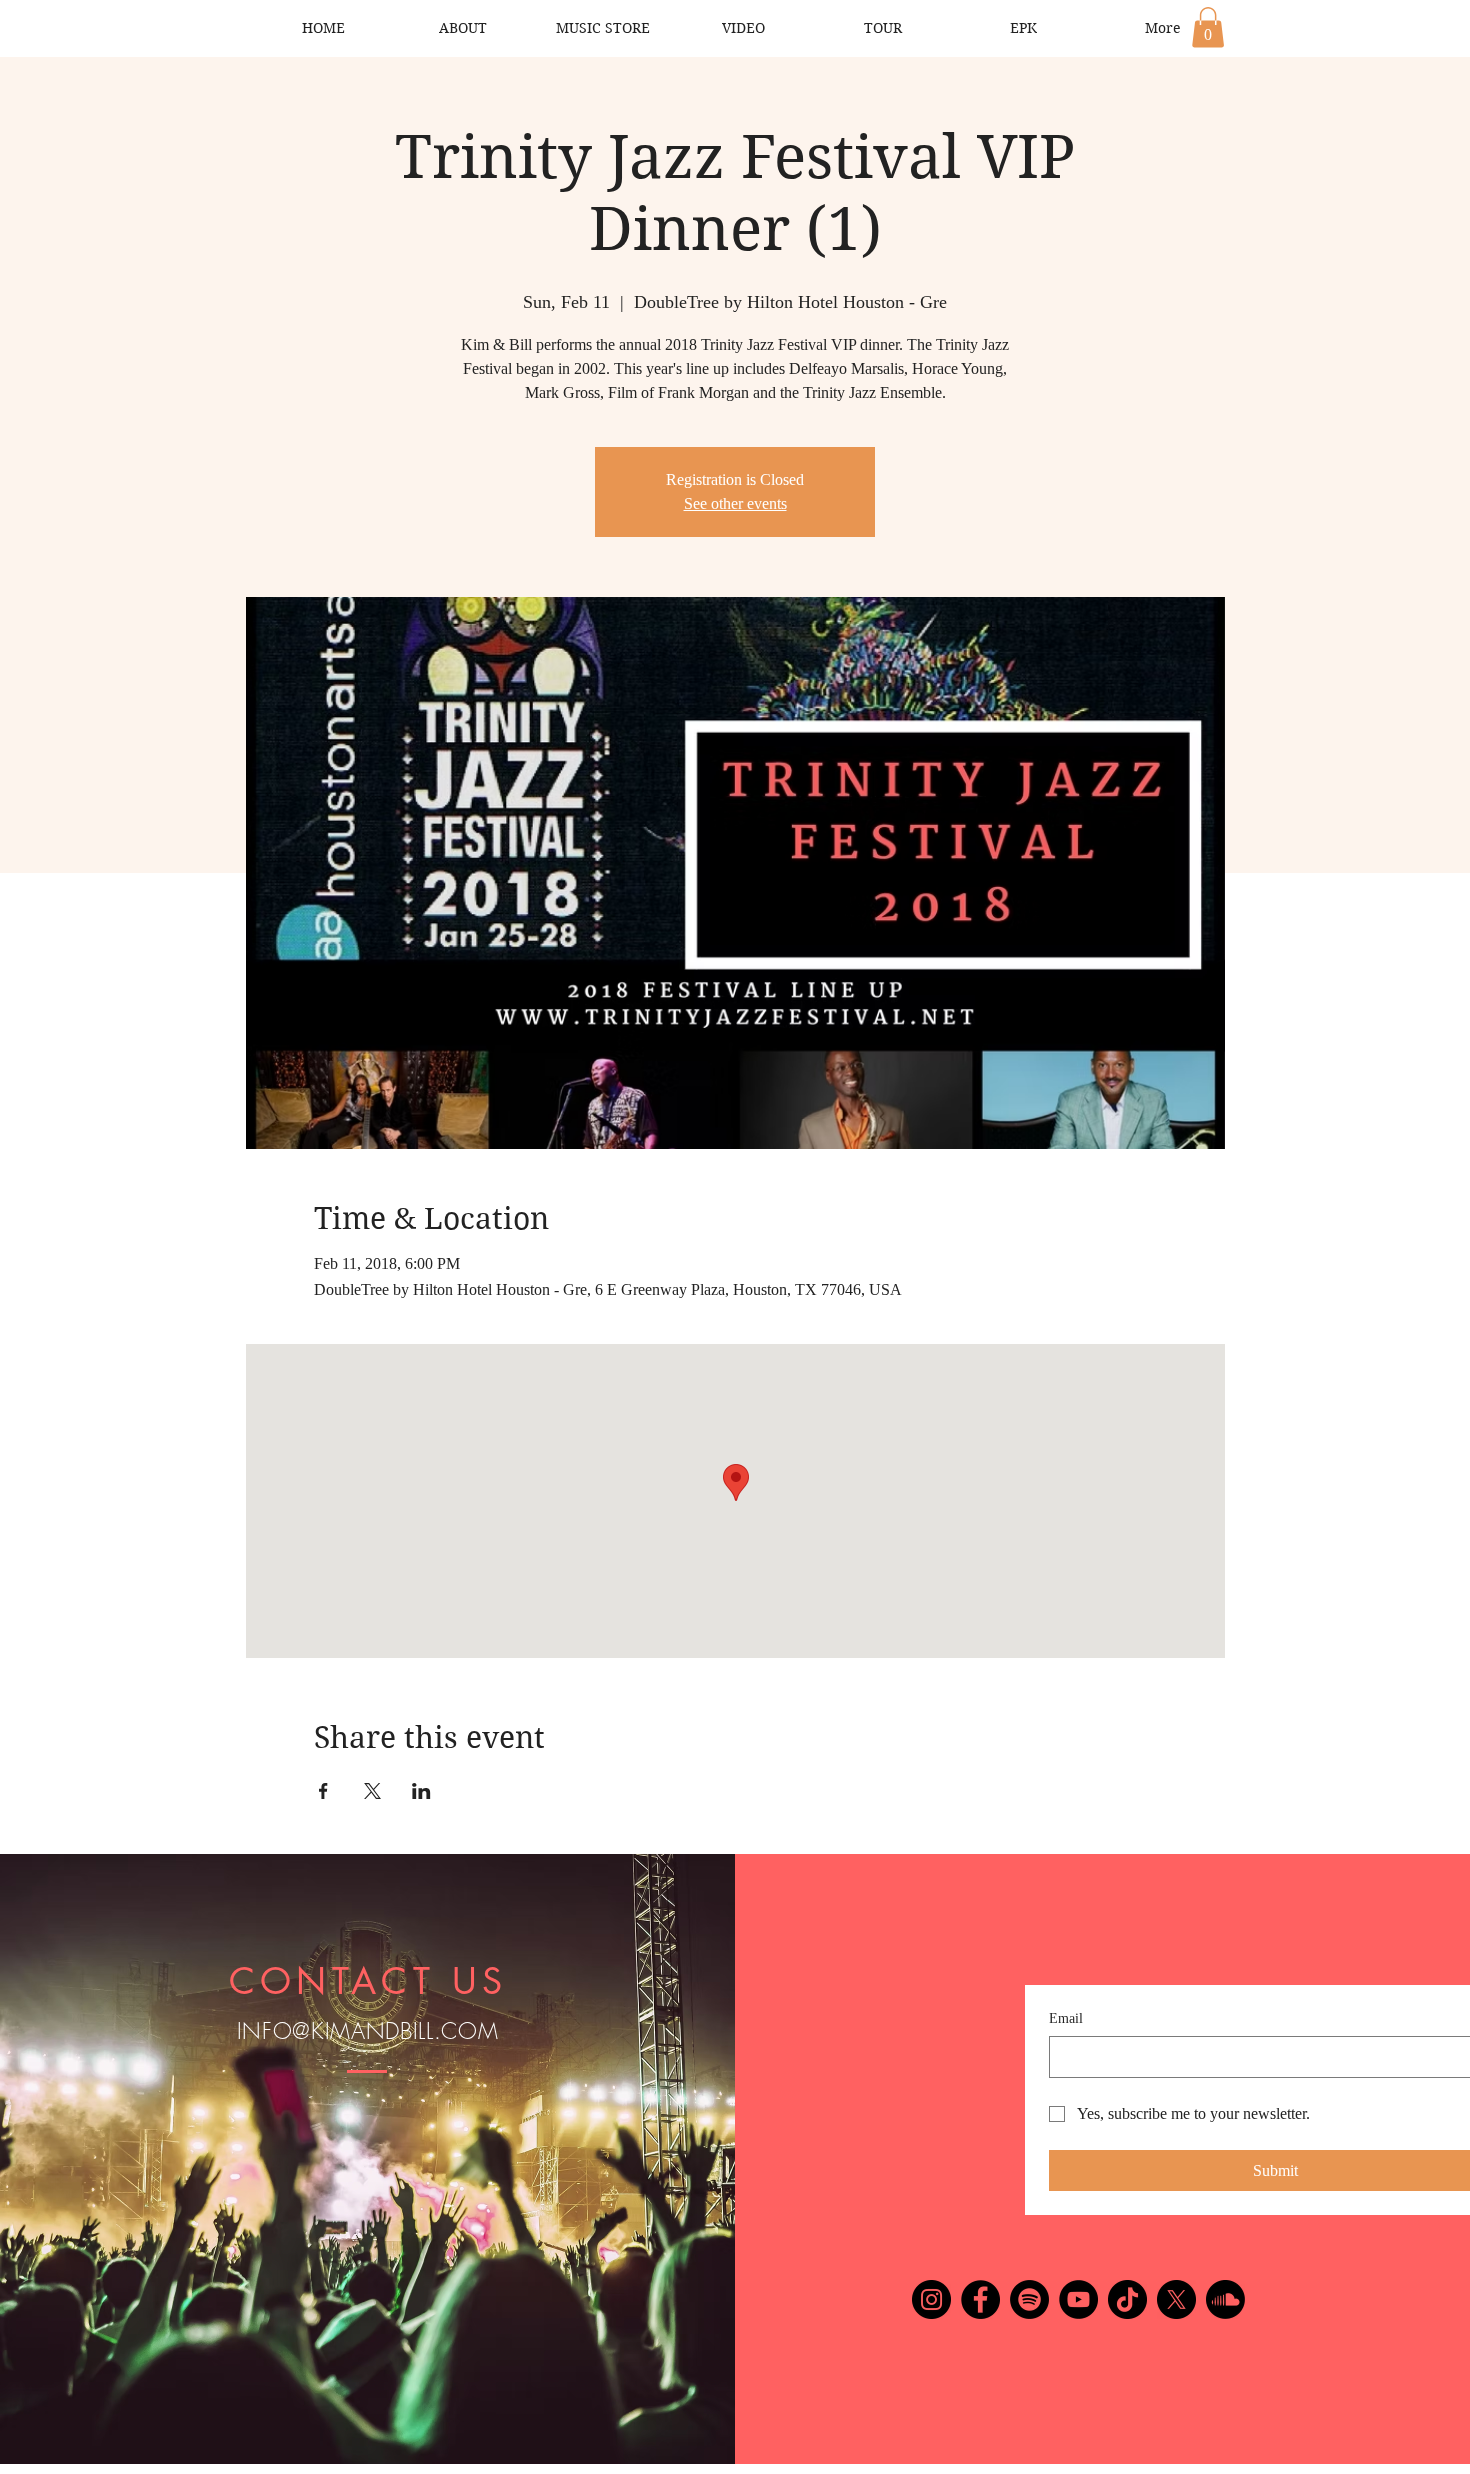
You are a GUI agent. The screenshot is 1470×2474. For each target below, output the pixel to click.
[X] (1176, 2299)
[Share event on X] (372, 1791)
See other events (735, 503)
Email (1066, 2018)
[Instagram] (931, 2299)
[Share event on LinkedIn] (421, 1791)
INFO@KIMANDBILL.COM (368, 2031)
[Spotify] (1029, 2299)
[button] (1208, 27)
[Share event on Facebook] (323, 1791)
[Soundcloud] (1225, 2299)
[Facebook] (980, 2299)
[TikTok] (1127, 2299)
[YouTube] (1078, 2299)
